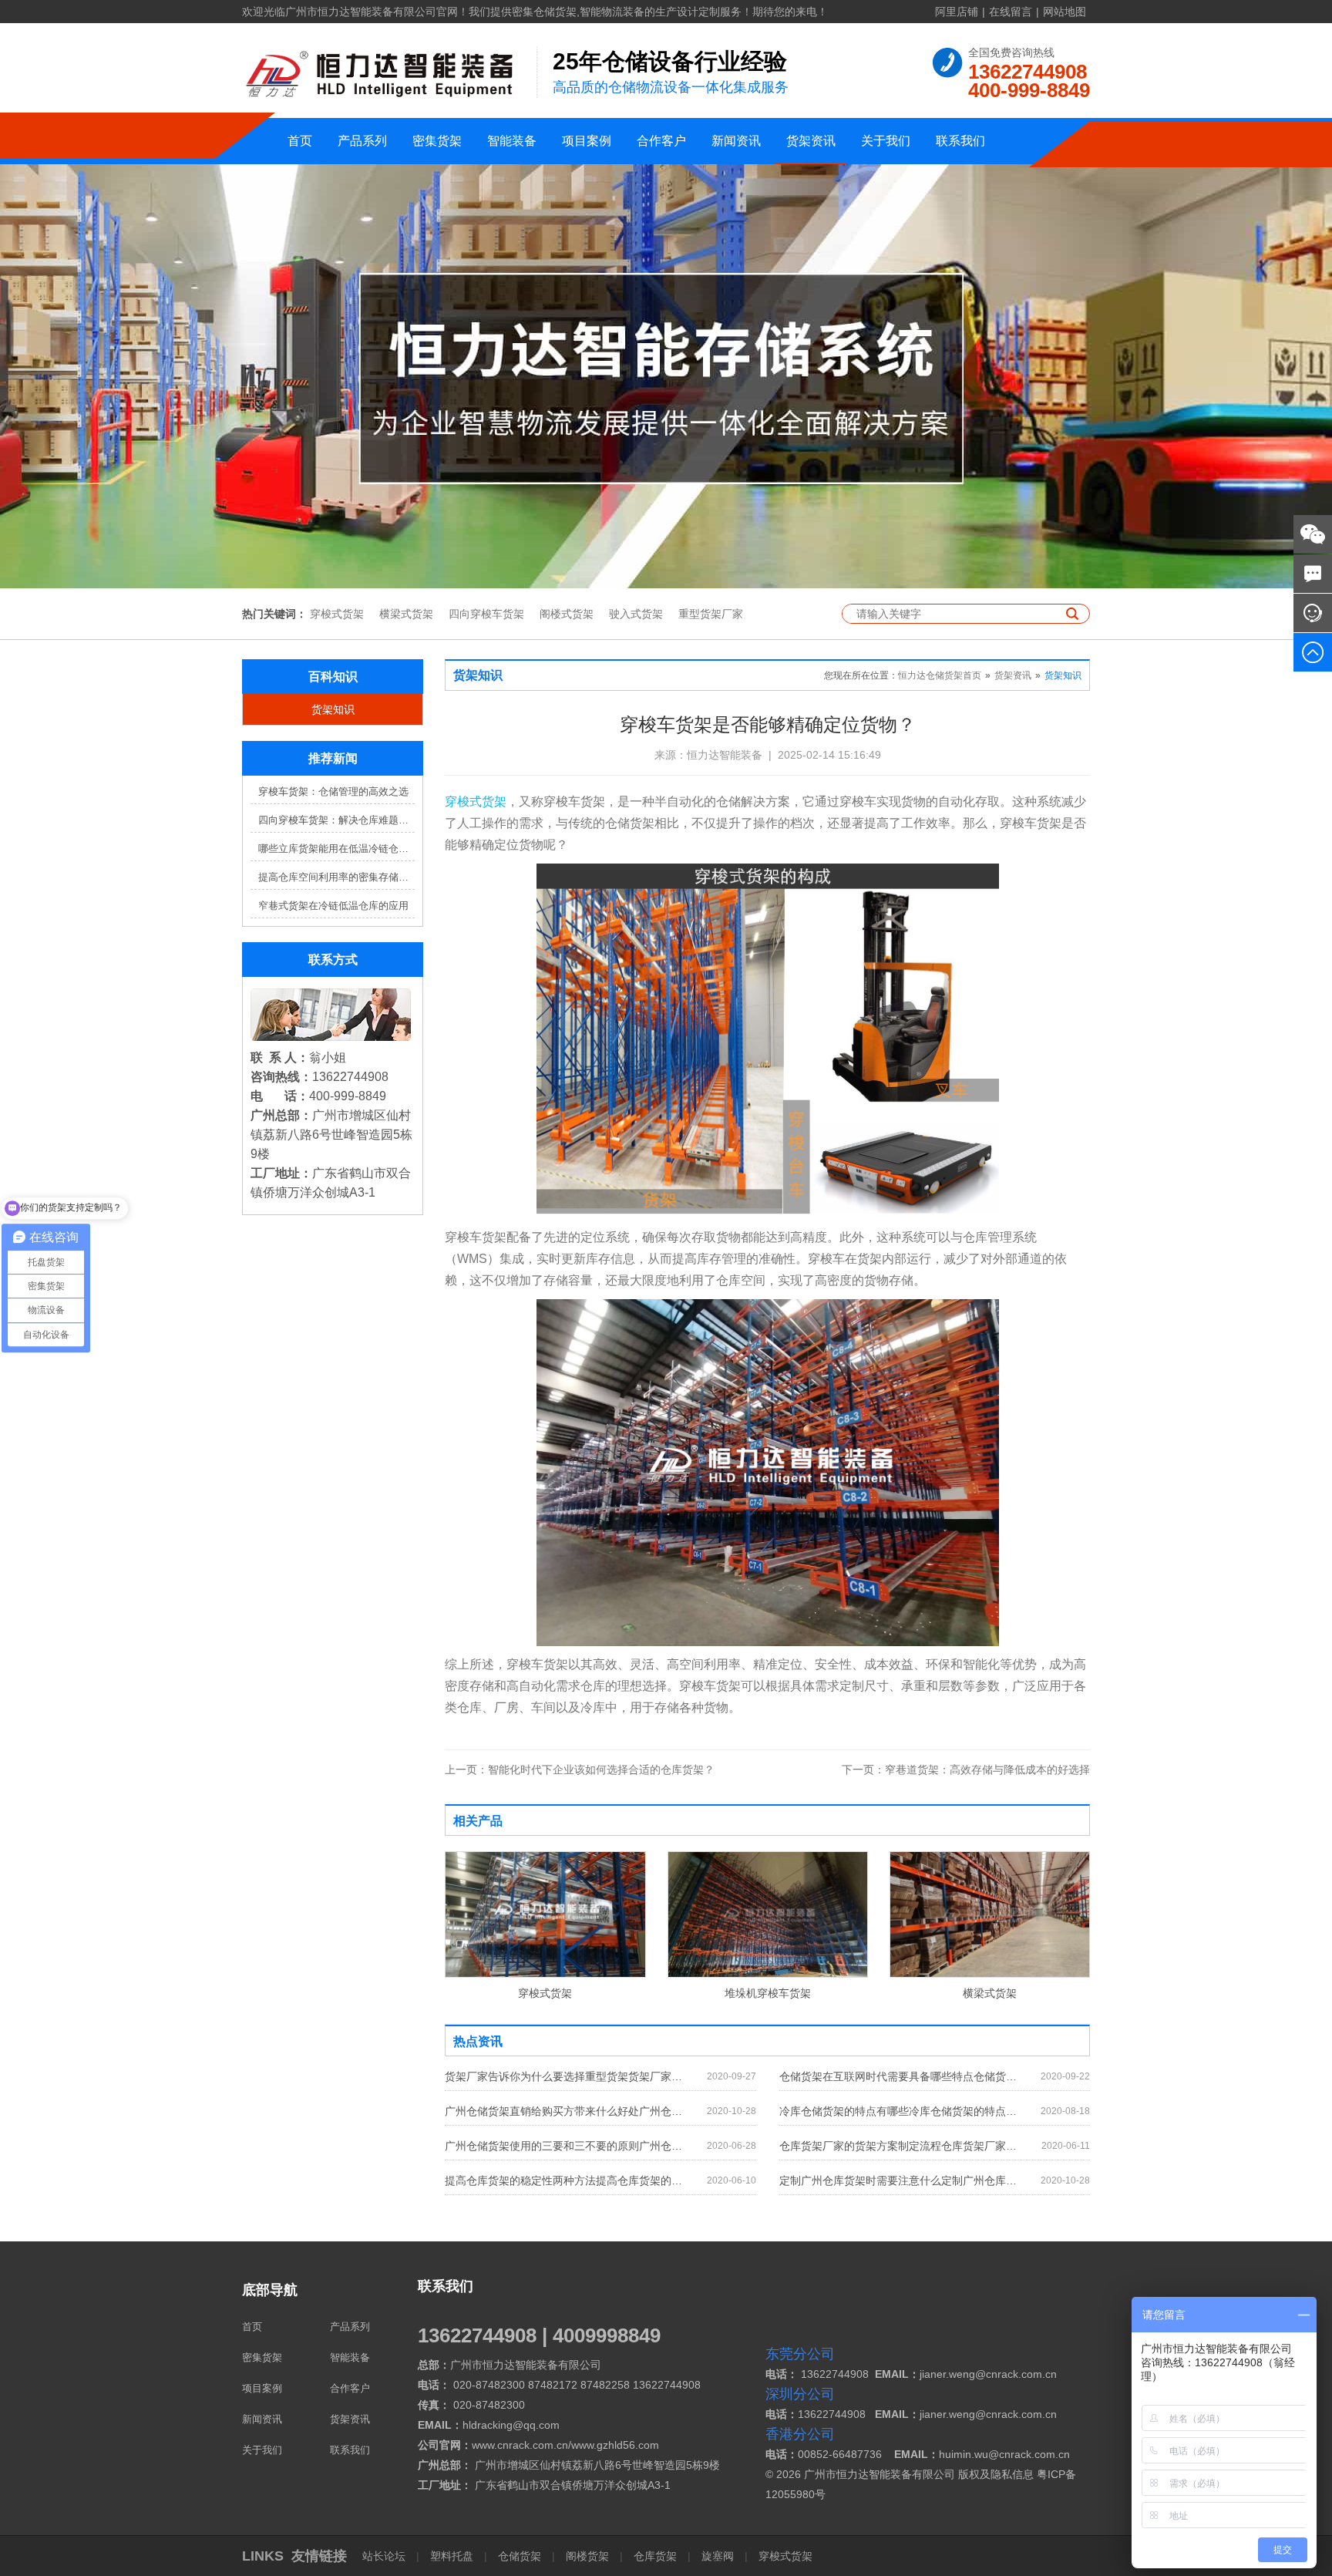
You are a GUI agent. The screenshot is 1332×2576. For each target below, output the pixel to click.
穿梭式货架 (337, 614)
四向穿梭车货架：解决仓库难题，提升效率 (336, 820)
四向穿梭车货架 (486, 614)
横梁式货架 (406, 614)
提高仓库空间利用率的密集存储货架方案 (336, 877)
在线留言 (1011, 12)
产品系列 (362, 141)
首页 (300, 141)
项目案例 (587, 141)
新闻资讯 (736, 141)
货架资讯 (811, 141)
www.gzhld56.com (615, 2445)
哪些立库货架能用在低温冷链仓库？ (336, 849)
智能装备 (512, 141)
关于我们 (886, 141)
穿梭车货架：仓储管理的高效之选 (333, 791)
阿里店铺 (957, 12)
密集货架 (437, 141)
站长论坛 (385, 2556)
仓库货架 (655, 2556)
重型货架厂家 (711, 614)
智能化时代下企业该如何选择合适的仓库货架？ (580, 1770)
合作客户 (661, 141)
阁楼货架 (587, 2556)
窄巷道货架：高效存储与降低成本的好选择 (966, 1770)
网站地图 (1065, 12)
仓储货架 (520, 2556)
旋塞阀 (718, 2556)
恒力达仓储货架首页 (940, 675)
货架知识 (333, 709)
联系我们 (960, 141)
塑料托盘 (452, 2556)
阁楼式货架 (567, 614)
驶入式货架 (636, 614)
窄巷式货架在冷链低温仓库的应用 (333, 906)
